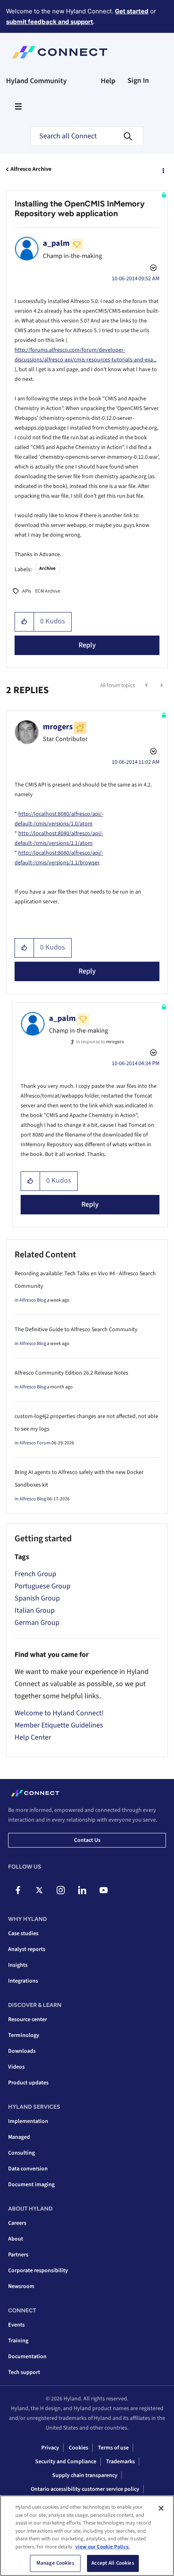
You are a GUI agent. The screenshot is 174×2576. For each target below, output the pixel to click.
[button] (24, 622)
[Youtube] (104, 1890)
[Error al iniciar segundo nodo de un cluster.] (161, 685)
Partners (18, 2255)
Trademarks (120, 2462)
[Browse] (18, 106)
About (16, 2239)
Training (18, 2341)
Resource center (28, 2020)
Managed (19, 2137)
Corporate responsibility (38, 2271)
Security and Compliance (66, 2462)
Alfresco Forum (35, 1443)
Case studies (23, 1934)
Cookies (79, 2448)
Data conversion (28, 2169)
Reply (87, 645)
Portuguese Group (42, 1586)
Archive (47, 568)
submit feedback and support (50, 22)
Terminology (24, 2035)
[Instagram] (61, 1890)
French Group (35, 1574)
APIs (27, 591)
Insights (18, 1965)
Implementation (28, 2121)
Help (108, 81)
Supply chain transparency (85, 2475)
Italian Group (35, 1610)
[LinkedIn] (82, 1890)
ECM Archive (48, 591)
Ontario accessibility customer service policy (85, 2489)
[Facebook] (18, 1890)
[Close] (161, 2508)
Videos (16, 2067)
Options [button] (163, 170)
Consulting (21, 2153)
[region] (87, 2536)
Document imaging (31, 2185)
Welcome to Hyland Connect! (59, 1713)
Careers (17, 2223)
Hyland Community (36, 81)
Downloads (22, 2051)
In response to (100, 1042)
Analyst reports (27, 1949)
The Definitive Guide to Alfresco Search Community (76, 1330)
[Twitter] (39, 1890)
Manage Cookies (55, 2563)
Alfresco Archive (31, 169)
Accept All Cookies (113, 2563)
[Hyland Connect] (60, 52)
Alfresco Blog (33, 1300)
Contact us (87, 1840)
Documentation (27, 2357)
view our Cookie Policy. (103, 2547)
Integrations (23, 1981)
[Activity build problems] (147, 685)
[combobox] (87, 136)
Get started (132, 11)
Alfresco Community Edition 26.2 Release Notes (71, 1373)
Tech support (24, 2372)
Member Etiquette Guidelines (59, 1725)
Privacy (50, 2448)
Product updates (28, 2083)
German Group (37, 1623)
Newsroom (21, 2286)
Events (16, 2325)
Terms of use (113, 2448)
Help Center (33, 1737)
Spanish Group (37, 1598)
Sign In (138, 81)
